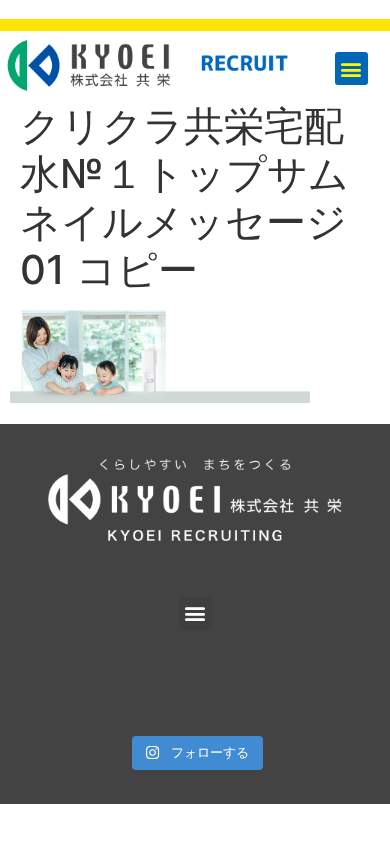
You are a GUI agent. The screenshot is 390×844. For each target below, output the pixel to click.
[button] (351, 68)
